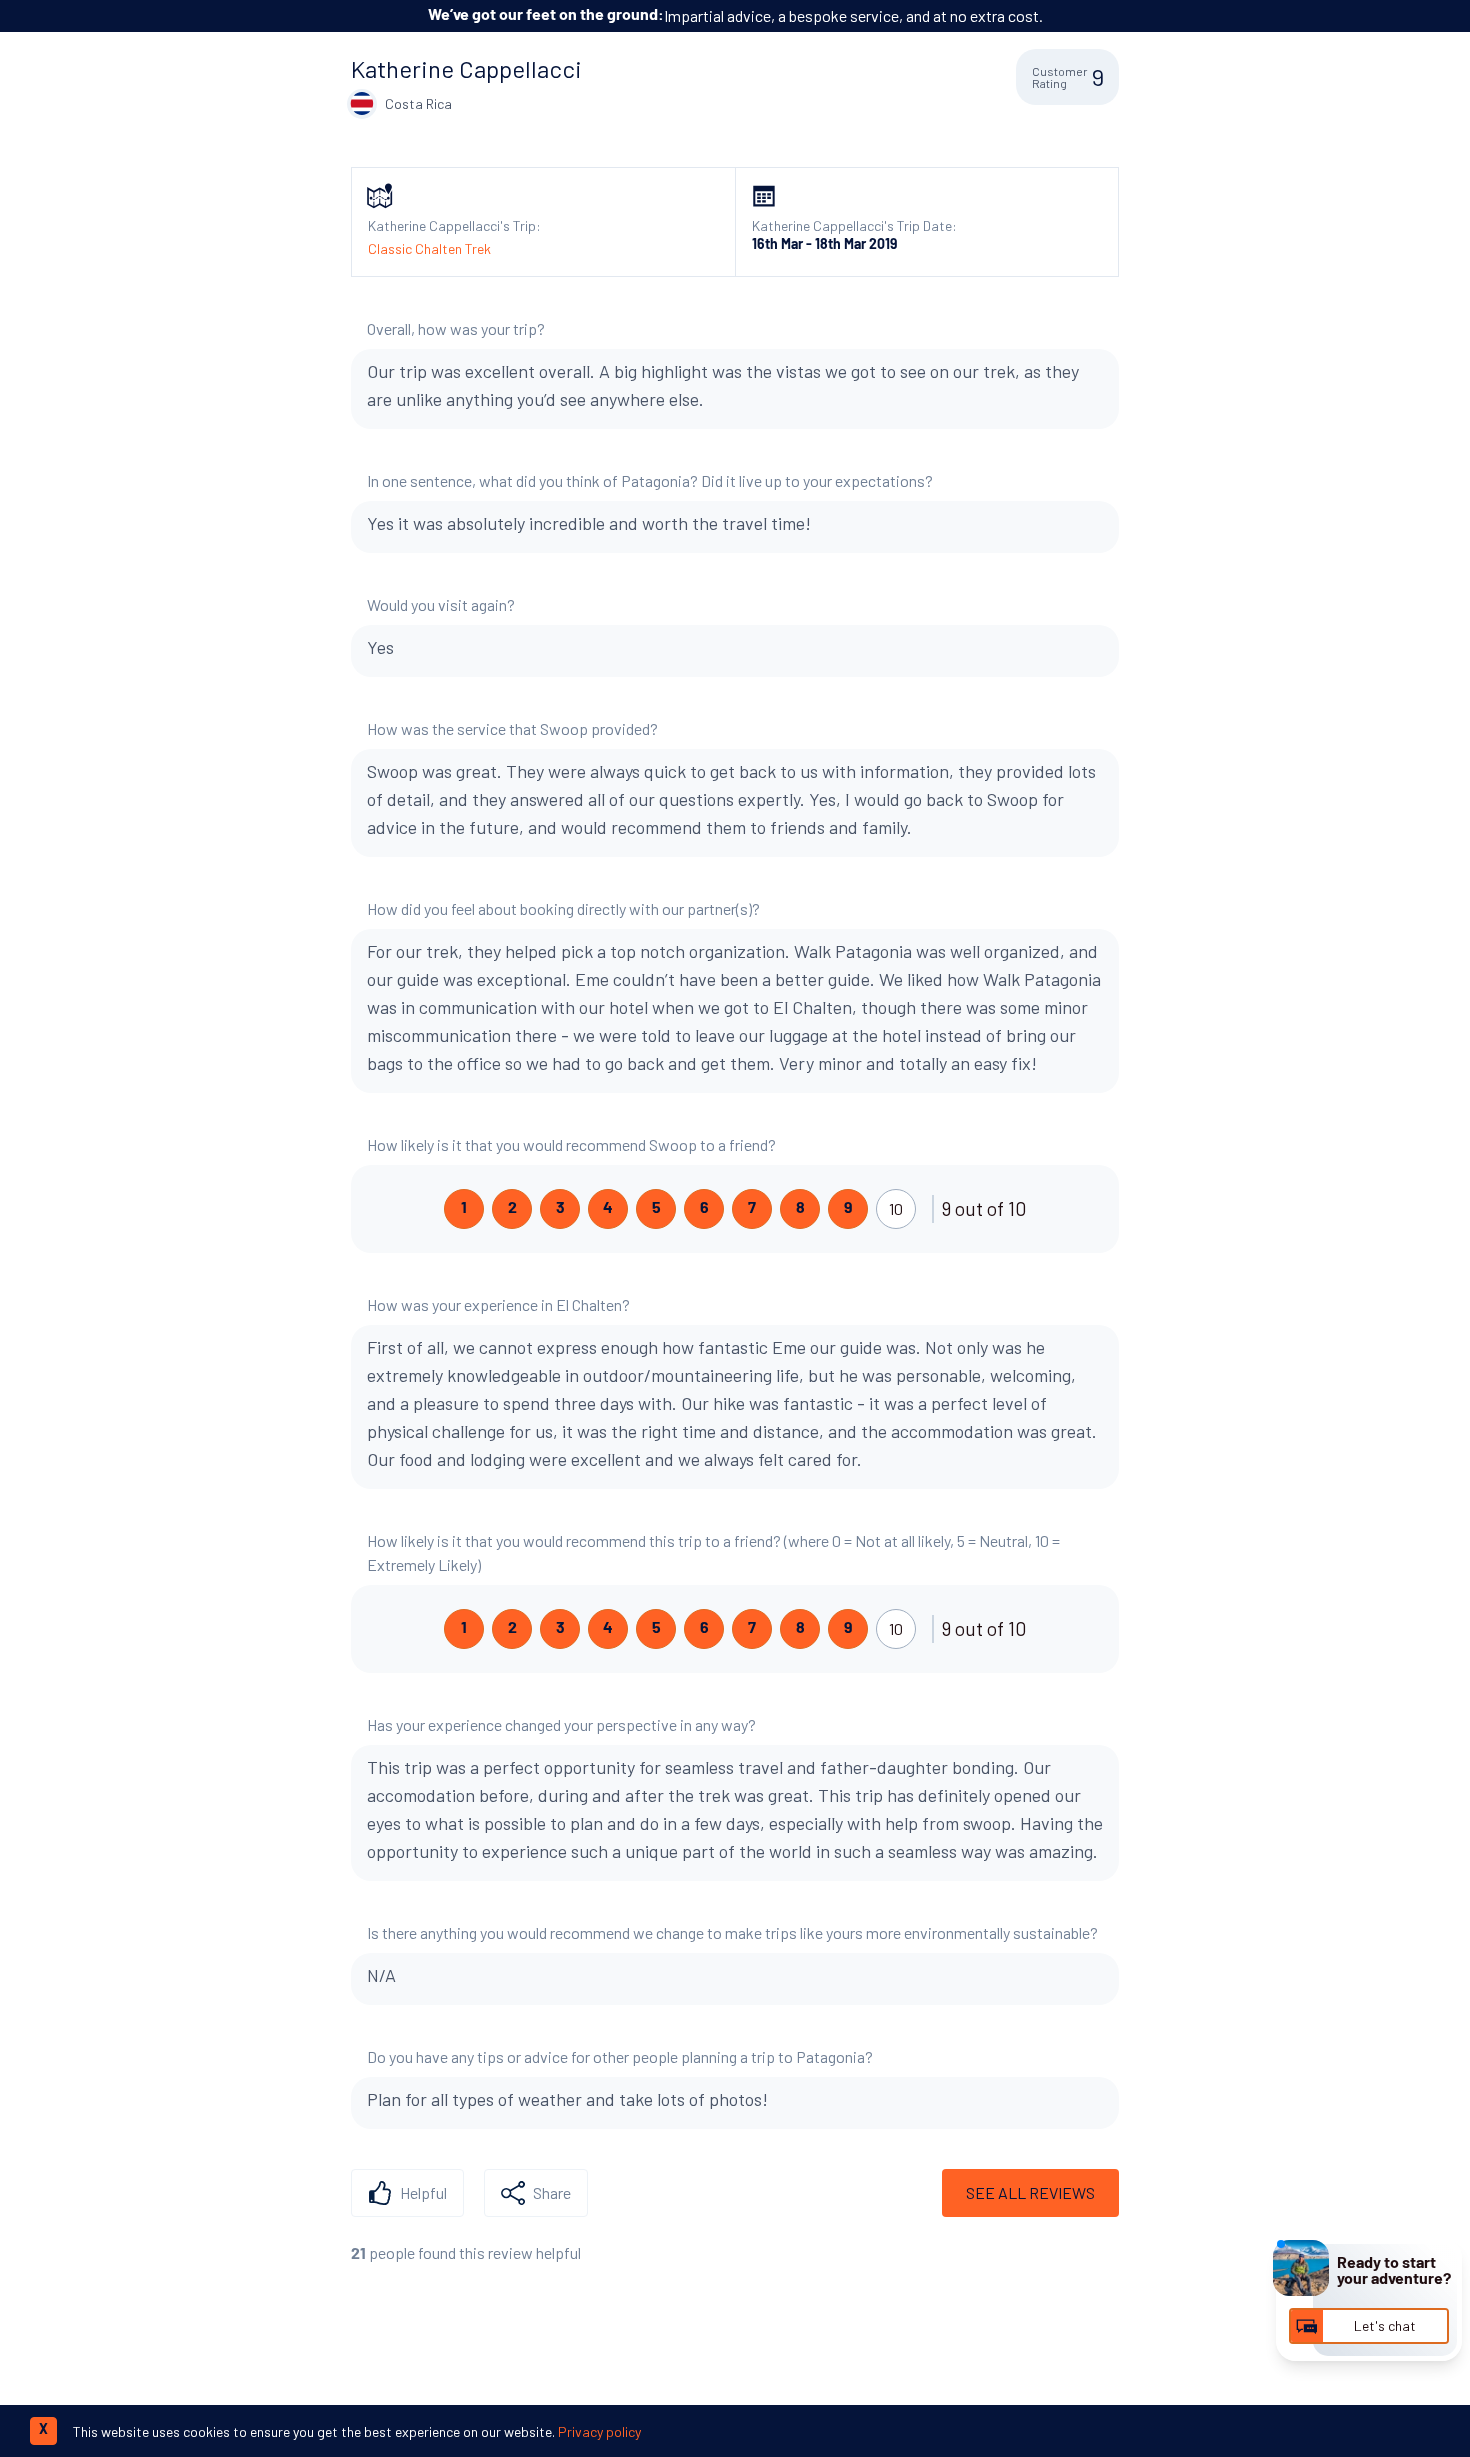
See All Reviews (1030, 2192)
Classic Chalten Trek (429, 248)
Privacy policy (599, 2431)
